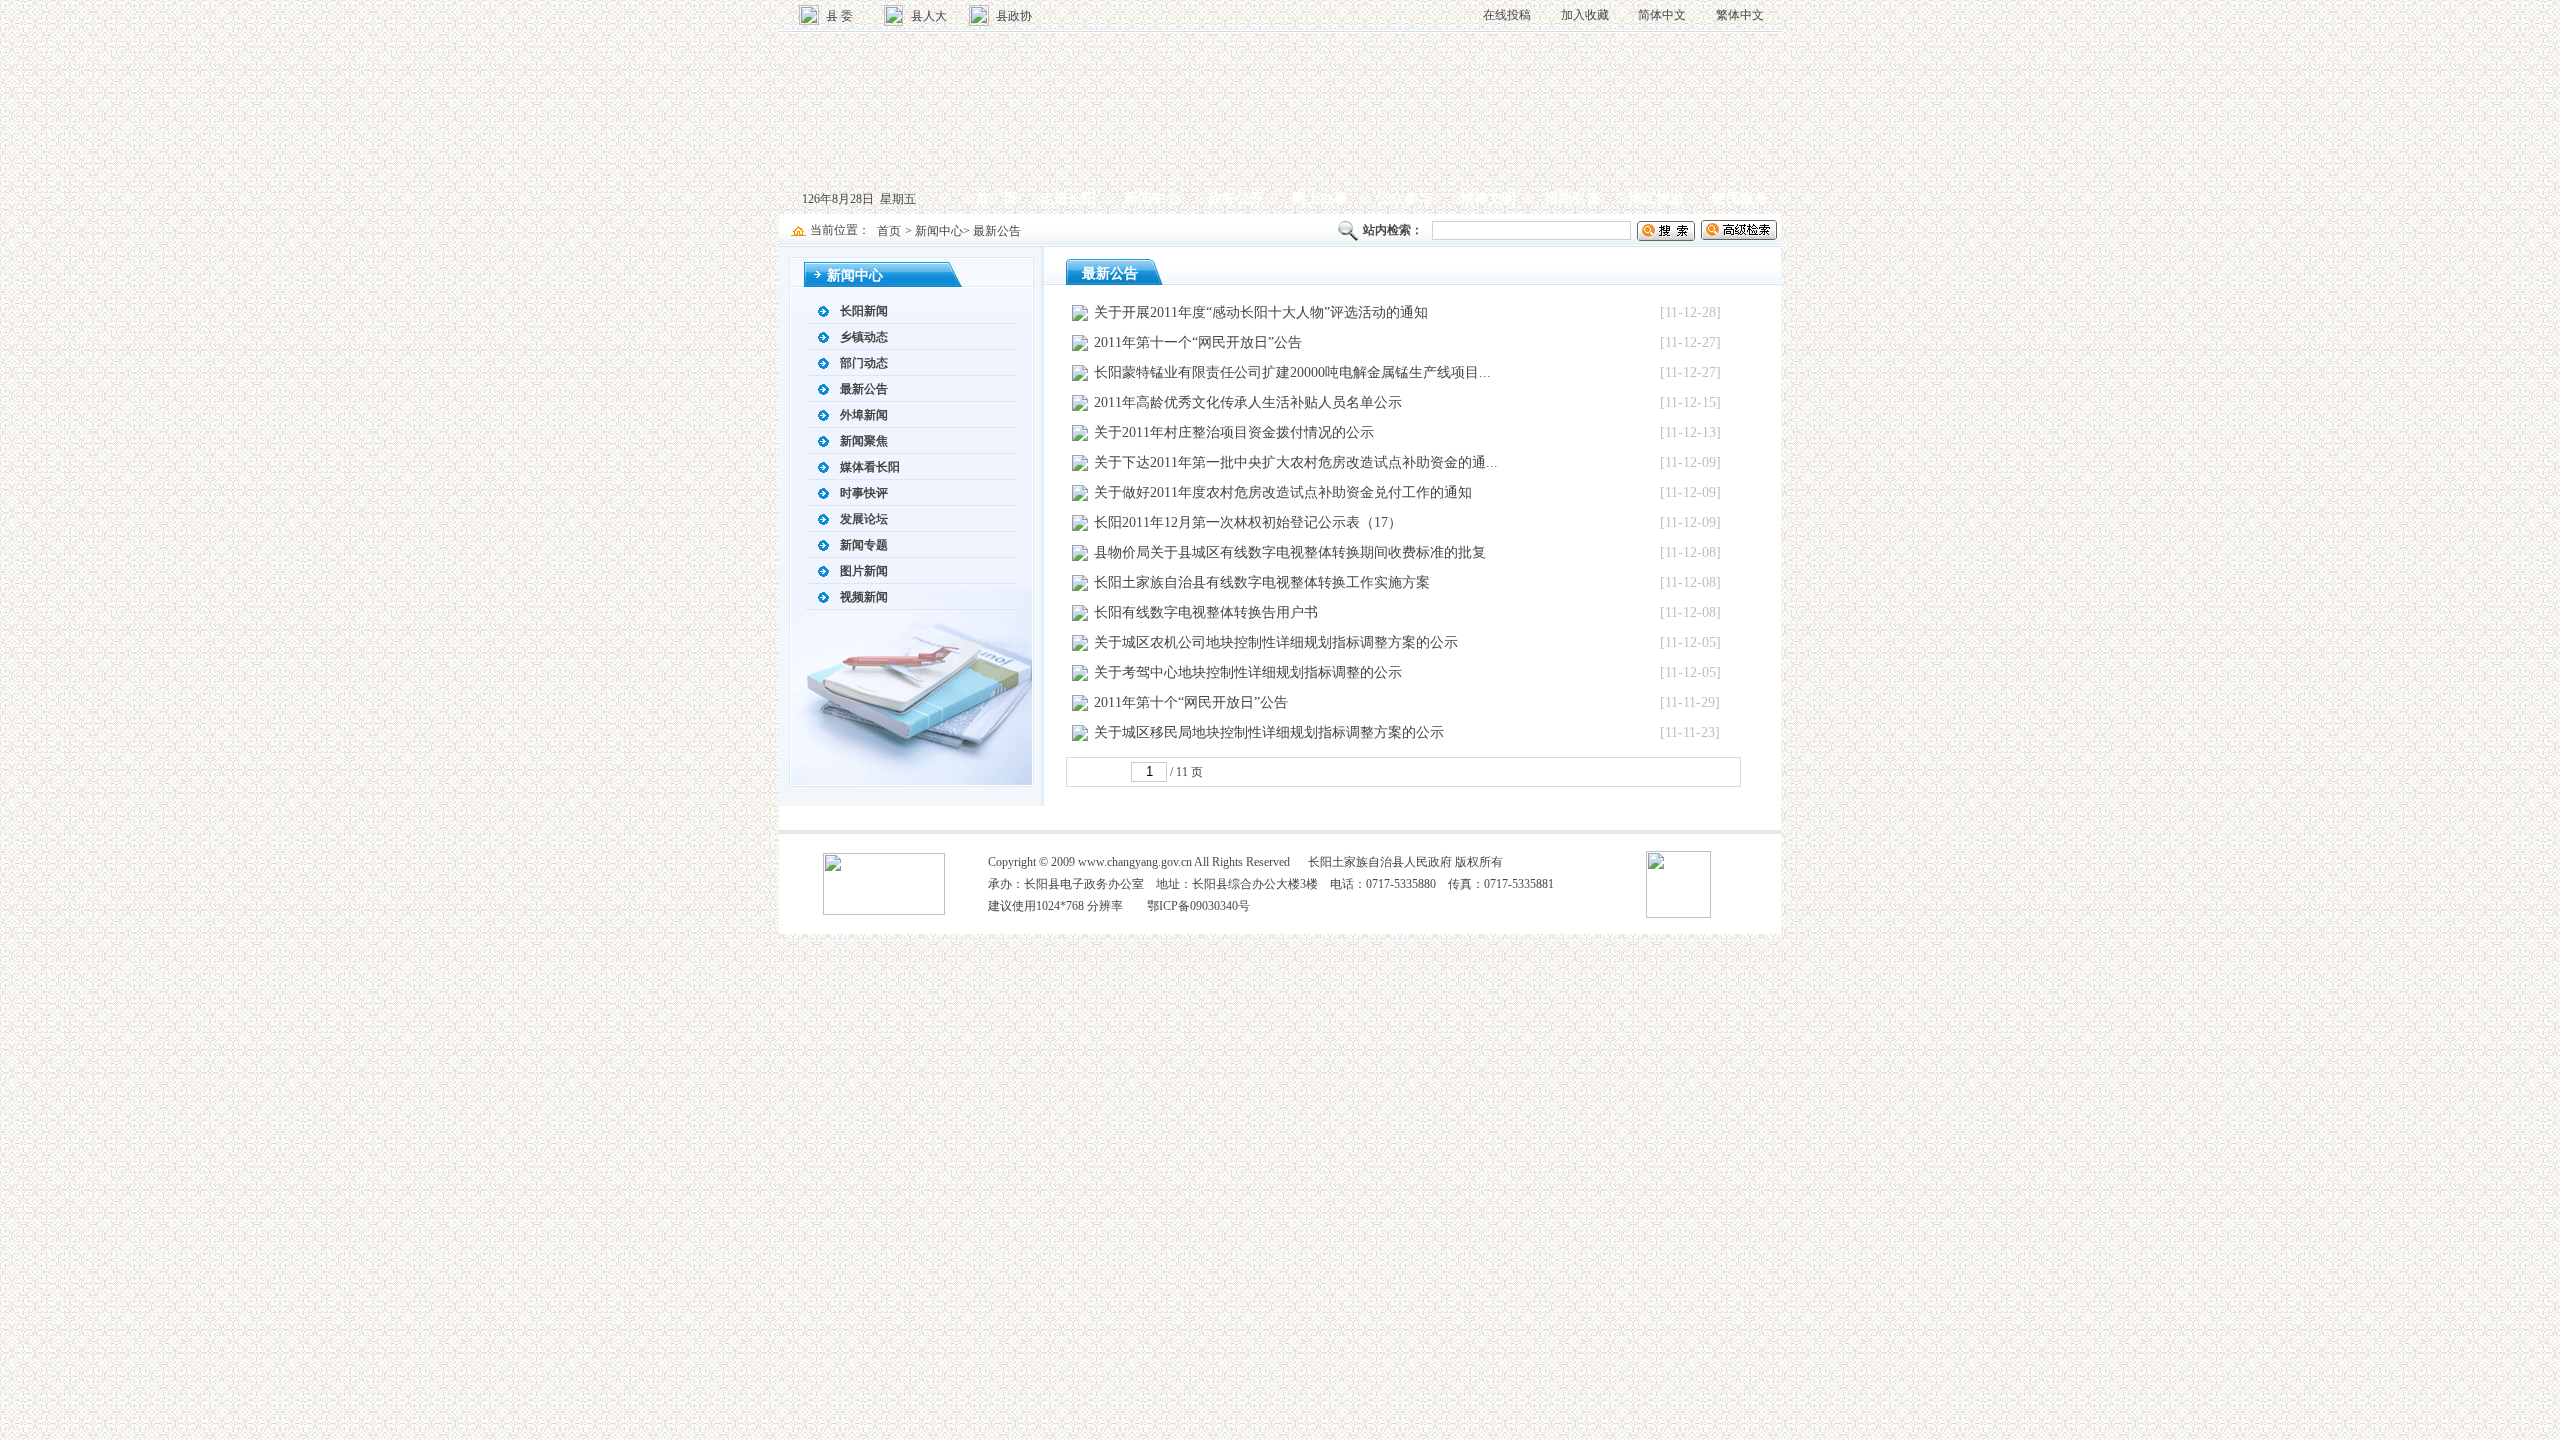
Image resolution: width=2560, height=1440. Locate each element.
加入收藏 (1585, 15)
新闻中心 (1152, 198)
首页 (889, 231)
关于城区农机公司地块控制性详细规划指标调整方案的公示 (1276, 642)
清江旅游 (1656, 198)
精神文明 (1488, 198)
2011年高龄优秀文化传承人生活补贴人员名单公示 (1248, 402)
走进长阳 (1068, 198)
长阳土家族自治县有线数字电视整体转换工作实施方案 (1262, 582)
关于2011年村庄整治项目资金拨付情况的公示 (1234, 432)
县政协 (1014, 16)
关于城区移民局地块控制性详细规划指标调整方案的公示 (1269, 732)
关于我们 (1224, 818)
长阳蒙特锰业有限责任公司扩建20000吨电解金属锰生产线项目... (1292, 372)
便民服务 (1740, 198)
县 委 (839, 16)
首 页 (996, 198)
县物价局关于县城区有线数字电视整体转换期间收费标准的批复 (1290, 552)
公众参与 (1404, 198)
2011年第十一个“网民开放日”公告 (1198, 342)
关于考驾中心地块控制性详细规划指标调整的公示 (1248, 672)
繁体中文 (1740, 15)
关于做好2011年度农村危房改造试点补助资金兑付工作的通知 (1283, 492)
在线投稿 (1507, 15)
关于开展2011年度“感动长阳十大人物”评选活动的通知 (1261, 312)
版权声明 (1280, 818)
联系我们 (1336, 818)
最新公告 (997, 231)
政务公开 (1236, 198)
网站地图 (1168, 818)
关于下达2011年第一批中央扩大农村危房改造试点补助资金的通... (1296, 462)
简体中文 (1662, 15)
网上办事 (1320, 198)
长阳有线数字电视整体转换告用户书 (1206, 612)
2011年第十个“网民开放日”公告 (1191, 702)
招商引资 (1572, 198)
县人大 (929, 16)
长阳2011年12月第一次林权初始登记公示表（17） (1248, 522)
